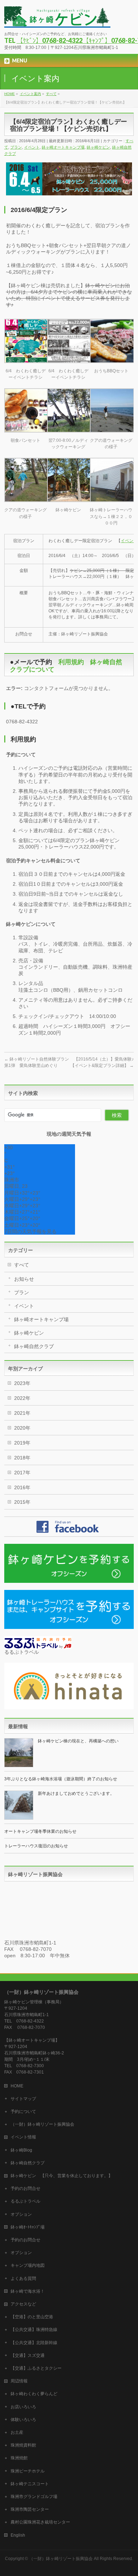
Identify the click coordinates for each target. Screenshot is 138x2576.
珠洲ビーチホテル (28, 2471)
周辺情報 (19, 2381)
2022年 (22, 1398)
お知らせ (24, 1279)
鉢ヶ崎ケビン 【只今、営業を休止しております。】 (62, 2176)
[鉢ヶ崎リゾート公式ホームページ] (57, 20)
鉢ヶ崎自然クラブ (34, 1346)
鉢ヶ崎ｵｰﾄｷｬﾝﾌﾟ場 (28, 2227)
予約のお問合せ (25, 2188)
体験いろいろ (23, 2420)
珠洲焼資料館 (23, 2445)
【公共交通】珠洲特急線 (34, 2330)
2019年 (22, 1443)
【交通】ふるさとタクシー (36, 2368)
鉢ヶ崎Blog (21, 2150)
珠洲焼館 (19, 2458)
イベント (32, 147)
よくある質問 (23, 2279)
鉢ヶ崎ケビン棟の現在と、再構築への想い (78, 1741)
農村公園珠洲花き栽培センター (40, 2522)
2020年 (22, 1428)
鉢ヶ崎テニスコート (30, 2484)
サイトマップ (23, 2099)
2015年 (22, 1502)
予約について (23, 2112)
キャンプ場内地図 (28, 2265)
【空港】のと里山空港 (32, 2317)
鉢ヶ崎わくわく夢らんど (34, 2394)
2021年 (22, 1413)
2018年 (22, 1458)
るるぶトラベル (25, 2201)
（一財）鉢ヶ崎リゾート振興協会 (42, 2124)
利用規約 (71, 662)
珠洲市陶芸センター (30, 2509)
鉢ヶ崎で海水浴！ (28, 2291)
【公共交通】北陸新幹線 (34, 2343)
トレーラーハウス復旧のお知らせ (36, 1846)
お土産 (17, 2432)
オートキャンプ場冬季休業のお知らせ (40, 1831)
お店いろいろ (23, 2407)
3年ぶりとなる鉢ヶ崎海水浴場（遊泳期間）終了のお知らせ (61, 1779)
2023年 (22, 1383)
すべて (22, 1265)
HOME (17, 2086)
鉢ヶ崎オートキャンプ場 (63, 147)
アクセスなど (23, 2304)
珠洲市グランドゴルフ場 (34, 2497)
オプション (21, 2214)
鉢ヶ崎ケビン (98, 147)
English (18, 2535)
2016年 (22, 1487)
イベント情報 (23, 2137)
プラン (16, 147)
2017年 (22, 1473)
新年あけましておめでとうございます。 (76, 1793)
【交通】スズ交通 (28, 2355)
